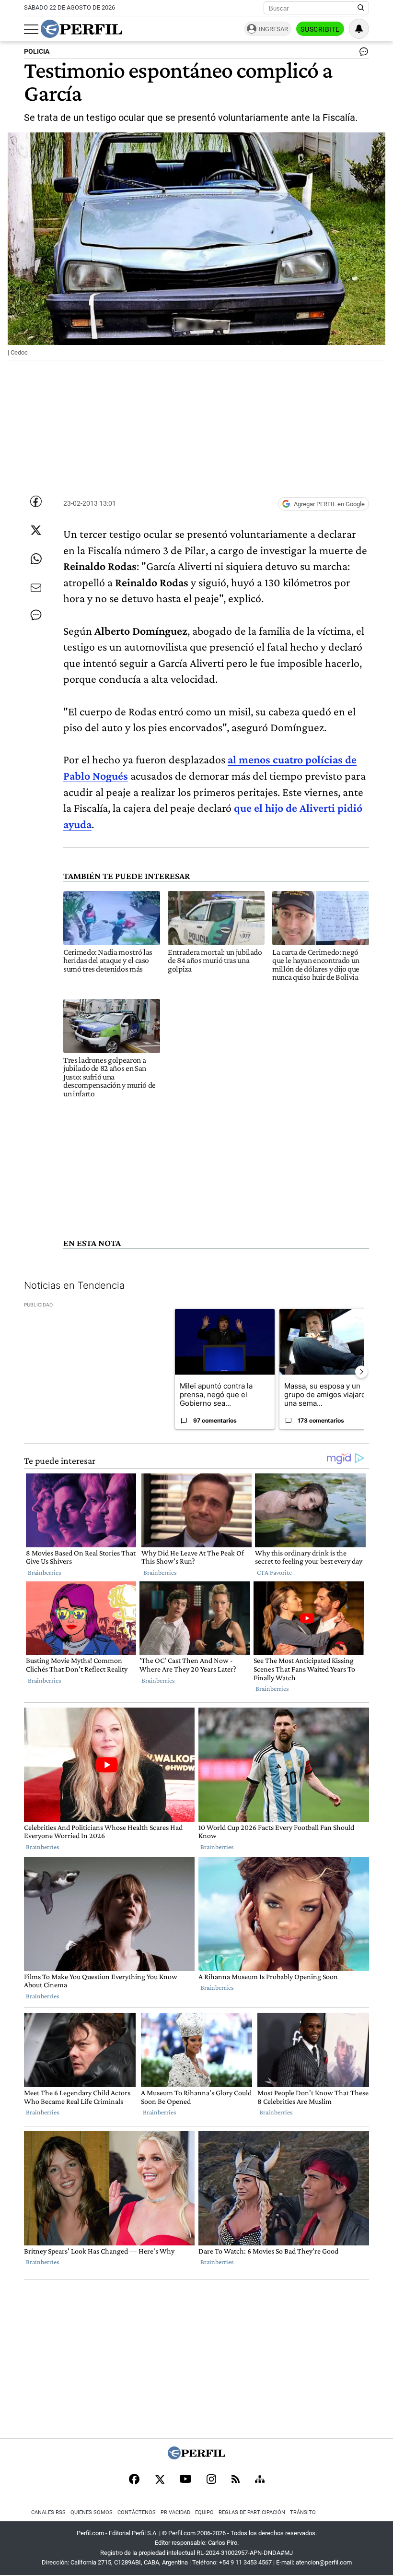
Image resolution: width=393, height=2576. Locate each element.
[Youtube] (185, 2480)
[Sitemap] (260, 2480)
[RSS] (236, 2480)
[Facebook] (134, 2480)
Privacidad (175, 2512)
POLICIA (37, 52)
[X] (160, 2480)
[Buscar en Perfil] (361, 8)
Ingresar (273, 29)
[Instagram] (211, 2480)
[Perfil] (196, 2457)
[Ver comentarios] (362, 54)
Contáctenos (137, 2512)
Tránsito (303, 2512)
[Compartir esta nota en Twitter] (36, 530)
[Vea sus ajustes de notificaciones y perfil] (359, 29)
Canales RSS (48, 2512)
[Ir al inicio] (81, 29)
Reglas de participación (252, 2512)
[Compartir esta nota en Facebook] (36, 501)
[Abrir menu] (31, 29)
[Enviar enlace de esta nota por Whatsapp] (36, 559)
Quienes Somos (92, 2512)
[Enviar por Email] (36, 588)
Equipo (204, 2512)
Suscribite (320, 29)
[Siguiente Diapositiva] (361, 1372)
